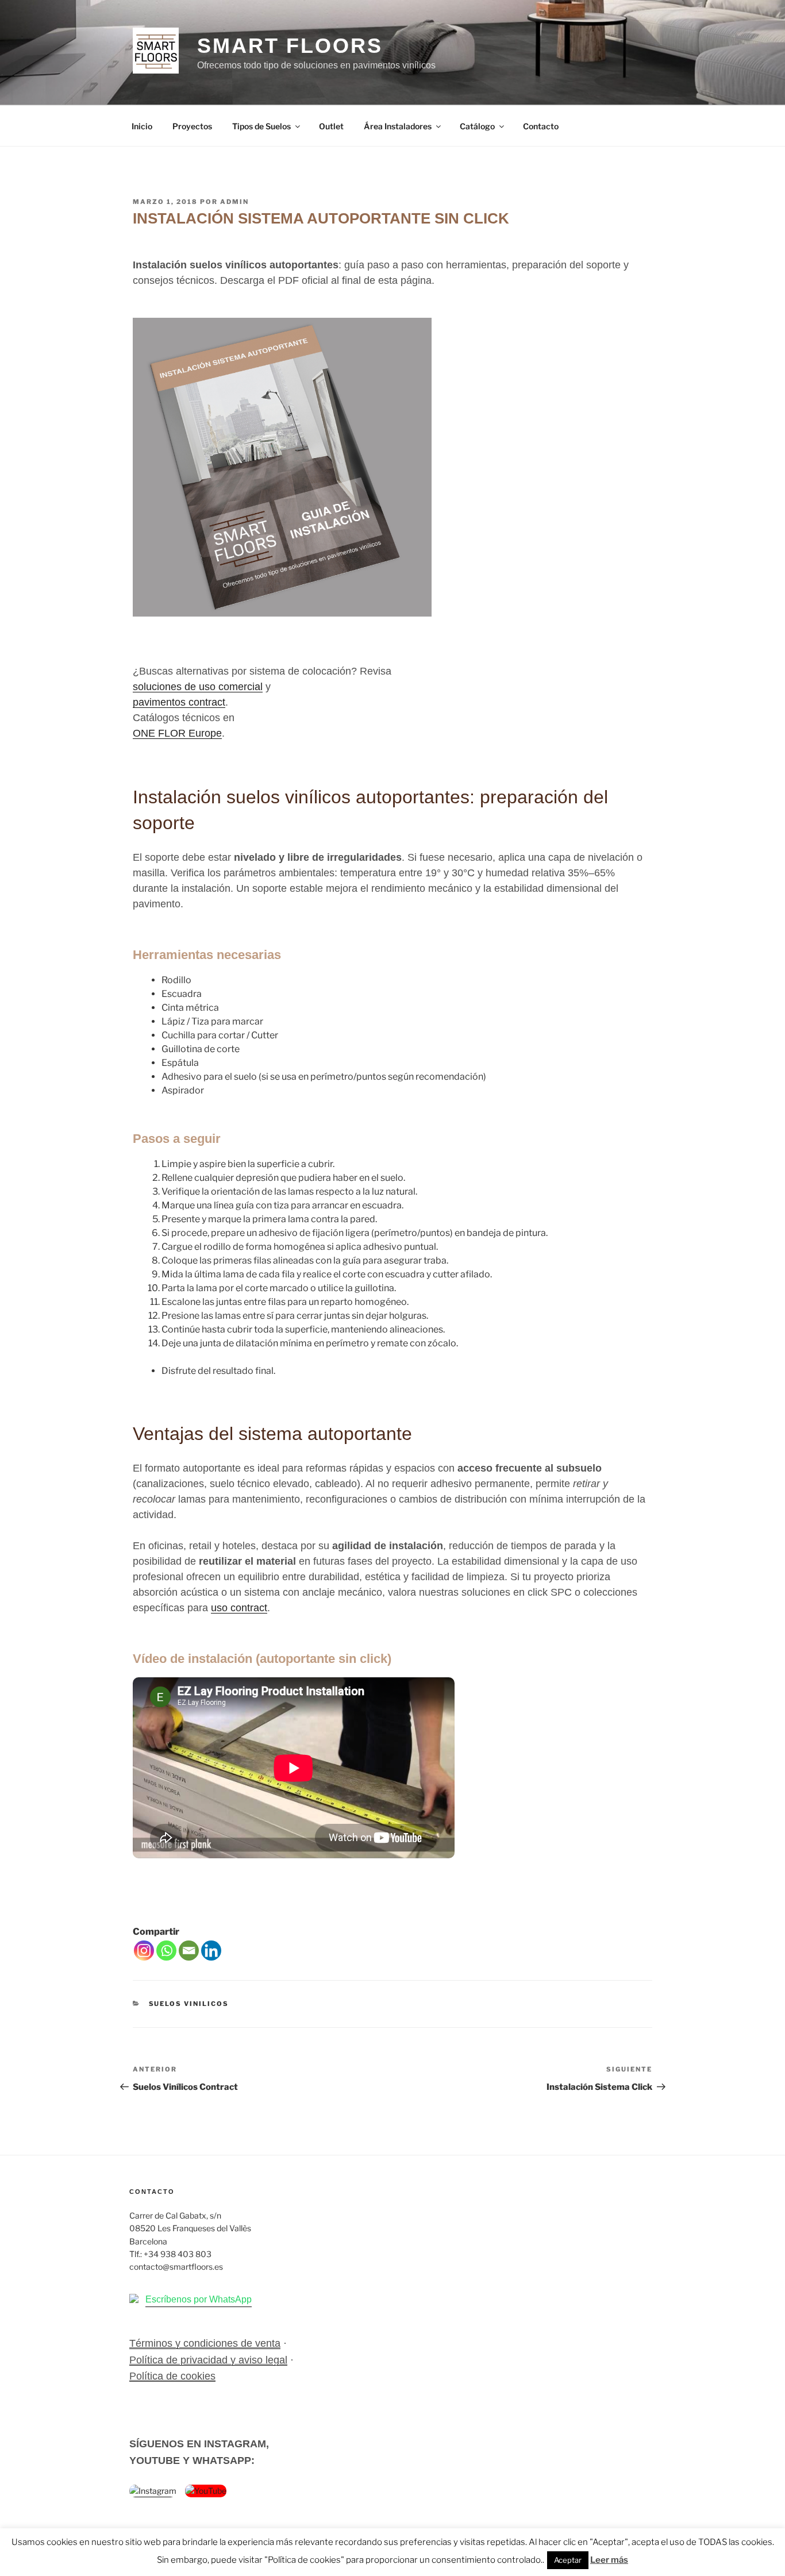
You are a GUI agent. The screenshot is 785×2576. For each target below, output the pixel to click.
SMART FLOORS (290, 46)
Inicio (142, 126)
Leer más (609, 2560)
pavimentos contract (179, 702)
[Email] (189, 1951)
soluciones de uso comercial (198, 687)
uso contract (239, 1608)
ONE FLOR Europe (177, 733)
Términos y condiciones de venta (205, 2343)
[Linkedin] (211, 1951)
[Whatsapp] (166, 1951)
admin (234, 202)
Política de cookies (172, 2376)
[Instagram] (144, 1951)
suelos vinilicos (189, 2004)
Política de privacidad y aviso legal (208, 2360)
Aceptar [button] (568, 2560)
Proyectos (192, 126)
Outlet (331, 126)
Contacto (541, 126)
